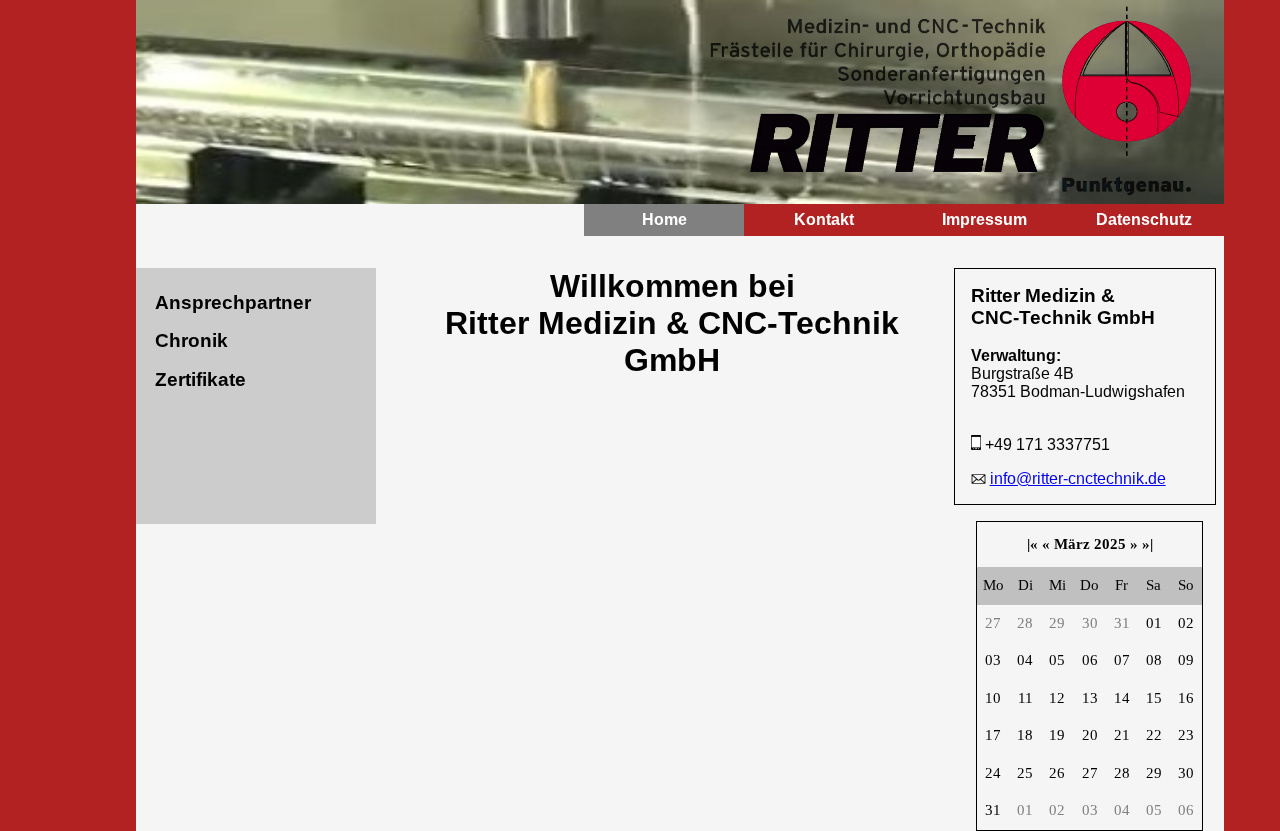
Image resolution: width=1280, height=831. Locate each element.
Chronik (191, 340)
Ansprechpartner (233, 302)
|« (1032, 544)
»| (1147, 544)
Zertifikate (200, 379)
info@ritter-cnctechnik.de (1078, 478)
